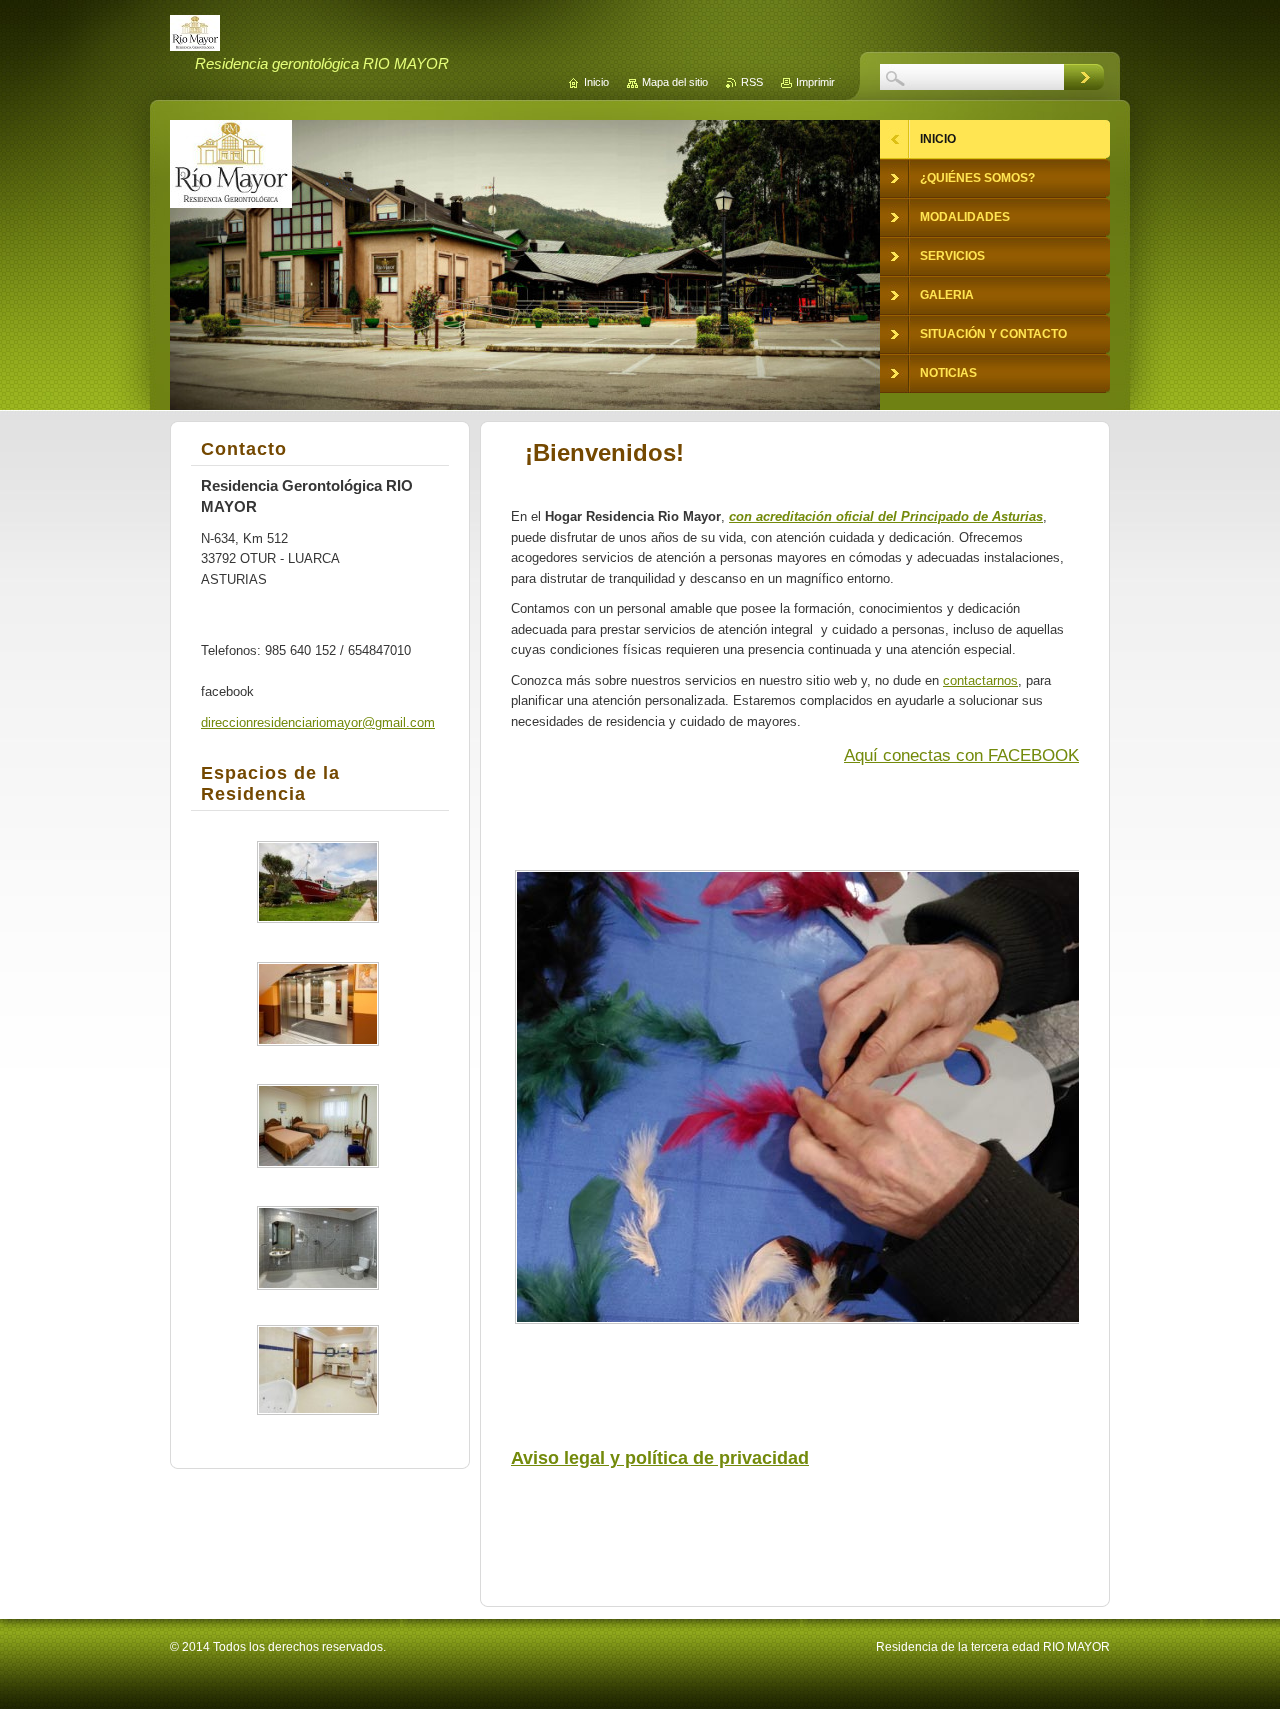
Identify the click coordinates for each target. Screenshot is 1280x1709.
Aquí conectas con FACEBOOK (961, 755)
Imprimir (815, 82)
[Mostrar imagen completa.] (318, 882)
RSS (752, 82)
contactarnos (980, 680)
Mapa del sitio (675, 82)
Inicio (596, 82)
